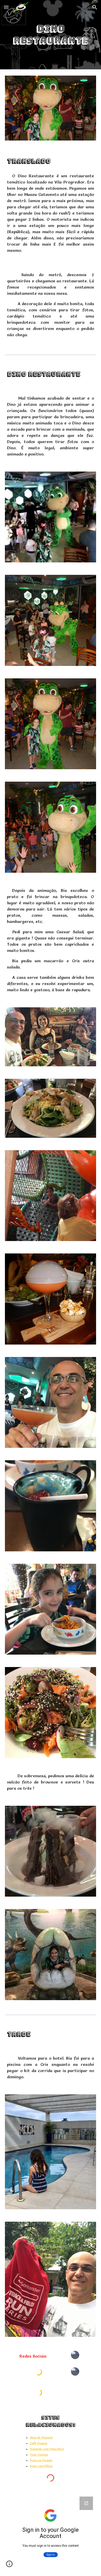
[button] (6, 7)
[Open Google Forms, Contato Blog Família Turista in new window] (86, 2503)
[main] (51, 35)
